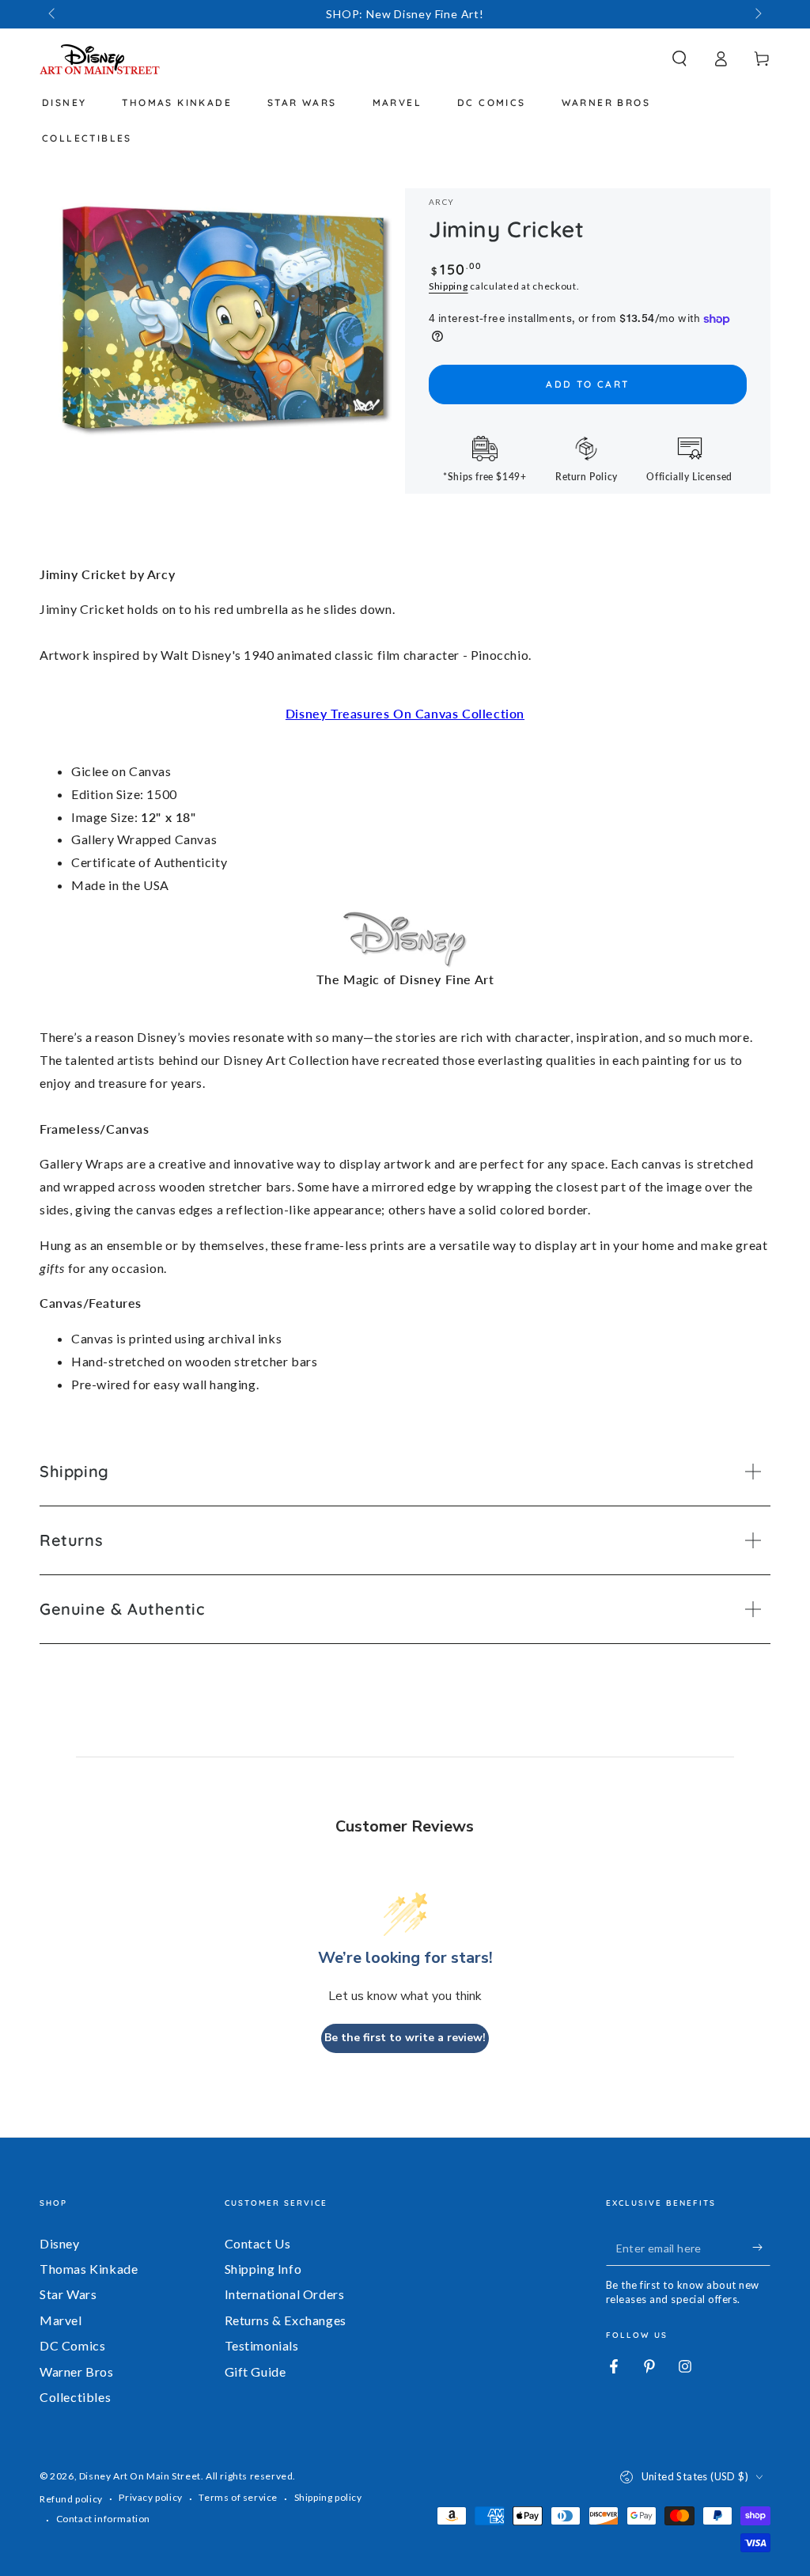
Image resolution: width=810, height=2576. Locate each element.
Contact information (103, 2519)
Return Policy (587, 477)
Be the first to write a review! (405, 2038)
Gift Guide (255, 2371)
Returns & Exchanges (286, 2320)
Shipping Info (263, 2269)
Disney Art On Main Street (140, 2476)
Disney (60, 2243)
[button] (679, 59)
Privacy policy (150, 2497)
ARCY (441, 202)
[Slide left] (53, 14)
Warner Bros (77, 2371)
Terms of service (238, 2497)
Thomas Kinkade (89, 2269)
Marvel (61, 2320)
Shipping (449, 286)
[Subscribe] (761, 2248)
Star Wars (68, 2294)
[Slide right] (757, 14)
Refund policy (71, 2499)
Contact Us (258, 2243)
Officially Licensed (689, 477)
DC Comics (72, 2345)
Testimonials (262, 2345)
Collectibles (75, 2397)
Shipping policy (328, 2497)
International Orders (285, 2294)
